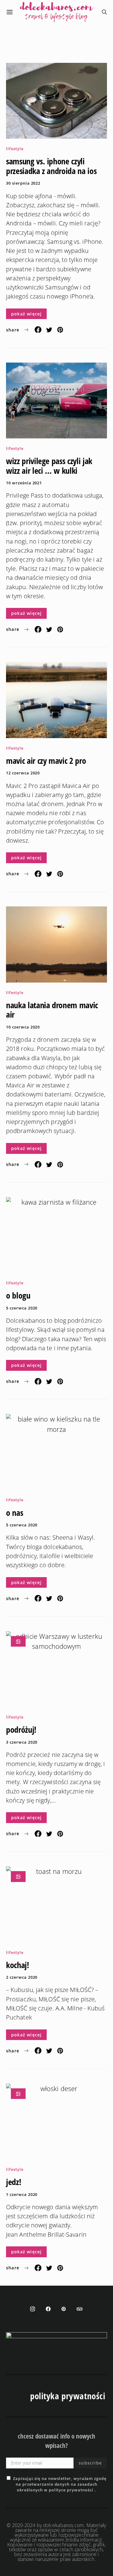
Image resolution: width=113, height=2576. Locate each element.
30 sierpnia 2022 (23, 183)
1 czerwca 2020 (22, 2194)
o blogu (18, 1295)
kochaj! (18, 1965)
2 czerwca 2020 (22, 1977)
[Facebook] (48, 2309)
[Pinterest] (64, 2309)
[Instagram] (33, 2309)
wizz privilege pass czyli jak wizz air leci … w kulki (49, 466)
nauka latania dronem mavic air (52, 1010)
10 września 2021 (24, 483)
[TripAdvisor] (80, 2309)
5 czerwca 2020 (22, 1308)
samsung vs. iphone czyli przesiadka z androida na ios (51, 166)
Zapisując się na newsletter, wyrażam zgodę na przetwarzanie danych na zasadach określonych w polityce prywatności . (60, 2484)
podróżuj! (21, 1729)
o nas (14, 1512)
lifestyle (15, 149)
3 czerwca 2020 (22, 1742)
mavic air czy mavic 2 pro (46, 760)
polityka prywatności (68, 2396)
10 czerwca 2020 (23, 1027)
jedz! (14, 2182)
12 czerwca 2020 (23, 773)
